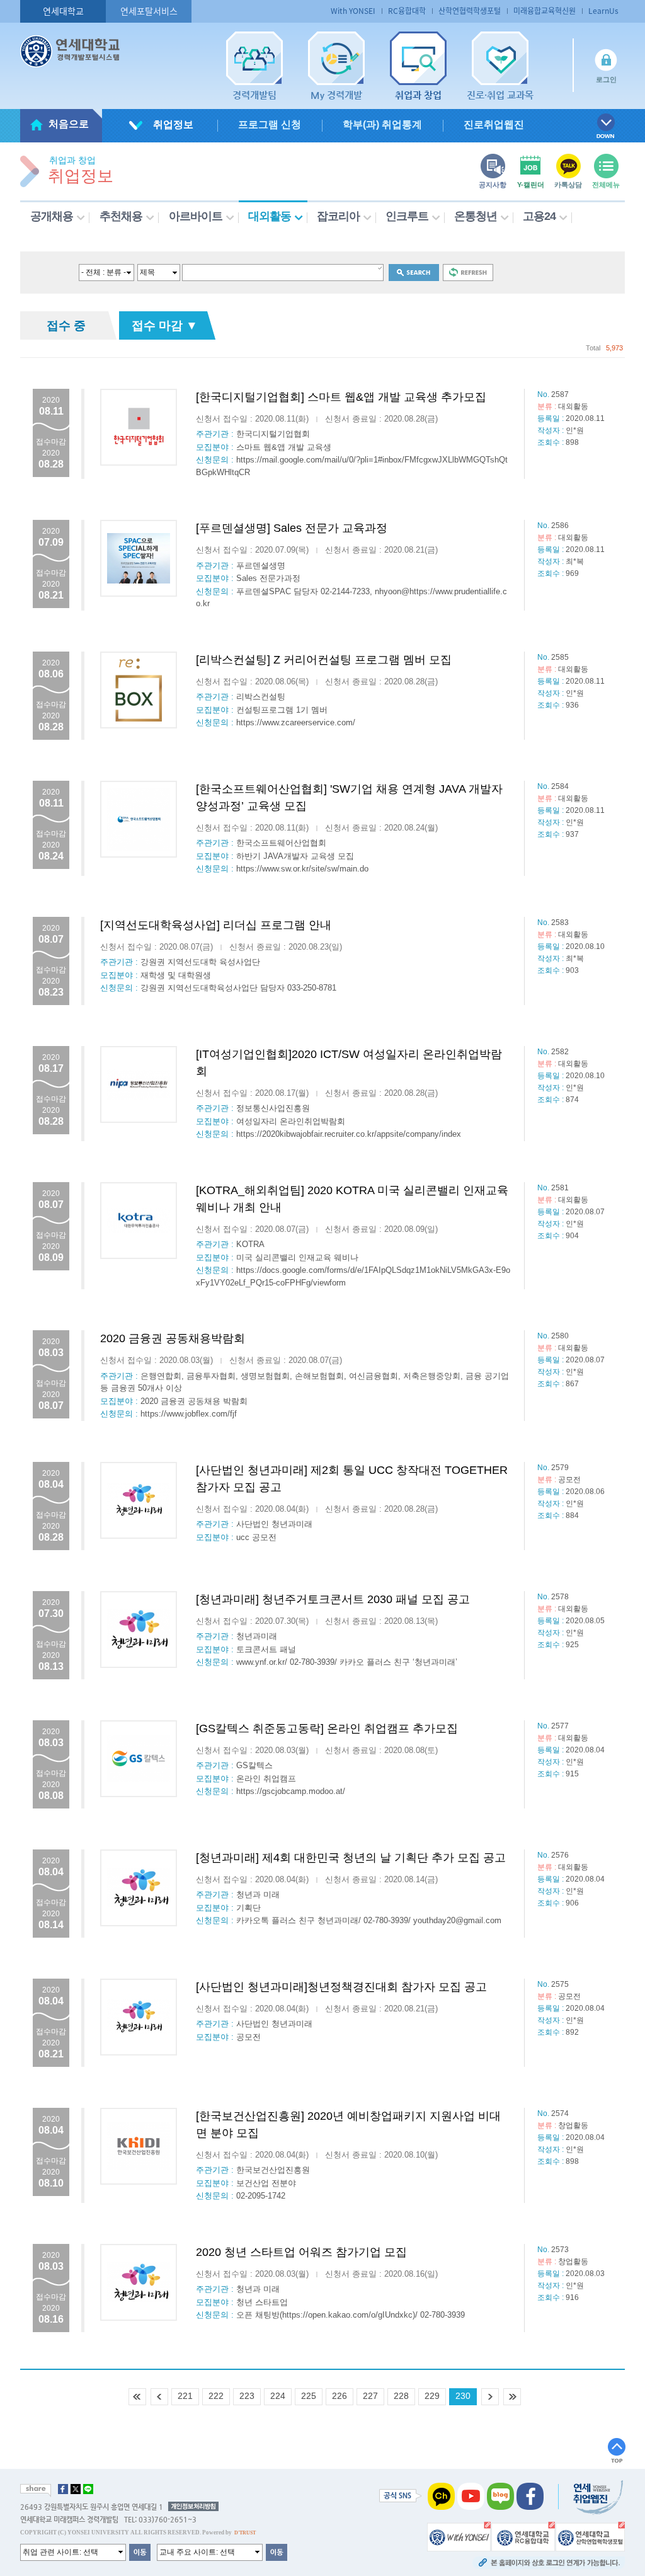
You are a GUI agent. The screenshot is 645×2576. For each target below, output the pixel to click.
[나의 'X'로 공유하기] (76, 2489)
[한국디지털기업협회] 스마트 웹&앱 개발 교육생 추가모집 (341, 397)
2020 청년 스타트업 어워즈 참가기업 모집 (301, 2252)
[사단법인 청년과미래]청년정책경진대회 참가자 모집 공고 (341, 1987)
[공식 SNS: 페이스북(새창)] (530, 2495)
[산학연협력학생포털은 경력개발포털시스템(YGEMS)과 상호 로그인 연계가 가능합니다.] (590, 2536)
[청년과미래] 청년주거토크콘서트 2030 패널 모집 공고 (333, 1599)
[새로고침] (468, 272)
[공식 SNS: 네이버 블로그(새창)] (500, 2495)
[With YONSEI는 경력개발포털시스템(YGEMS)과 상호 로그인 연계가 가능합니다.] (459, 2536)
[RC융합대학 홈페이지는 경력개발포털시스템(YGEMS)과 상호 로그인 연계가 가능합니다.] (523, 2536)
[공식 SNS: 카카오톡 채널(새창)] (441, 2495)
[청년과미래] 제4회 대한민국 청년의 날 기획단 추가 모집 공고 (351, 1858)
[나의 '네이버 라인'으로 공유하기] (88, 2489)
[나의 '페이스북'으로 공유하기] (63, 2489)
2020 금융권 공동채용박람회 (173, 1338)
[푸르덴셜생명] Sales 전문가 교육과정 (292, 528)
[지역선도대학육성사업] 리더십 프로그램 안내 (216, 925)
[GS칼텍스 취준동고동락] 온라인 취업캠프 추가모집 (327, 1728)
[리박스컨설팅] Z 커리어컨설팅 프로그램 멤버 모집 (324, 660)
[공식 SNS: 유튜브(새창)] (471, 2495)
